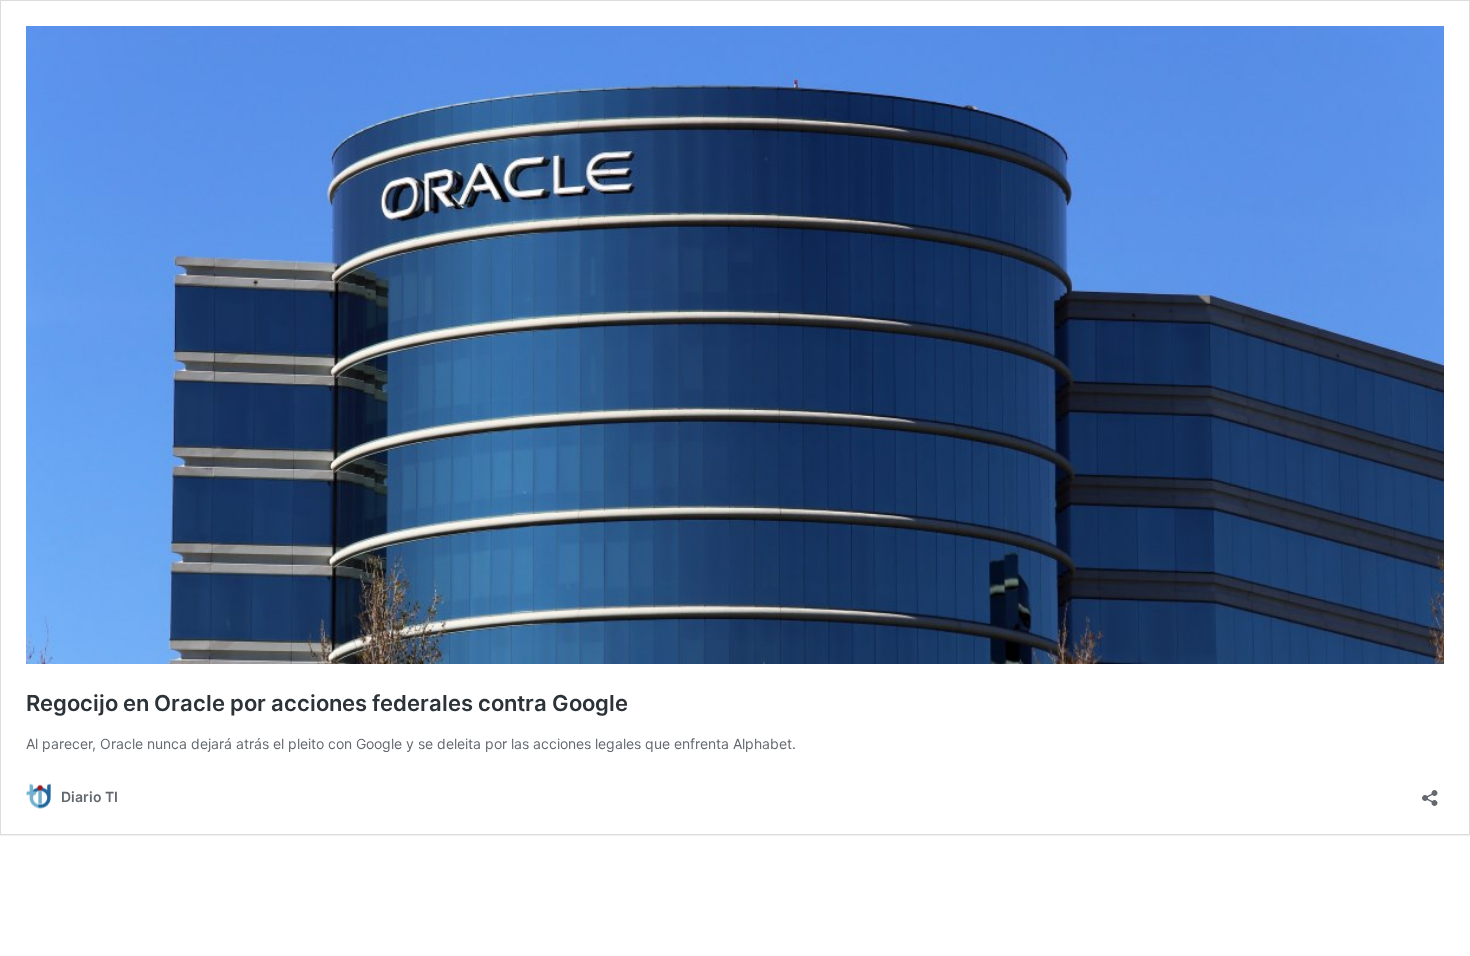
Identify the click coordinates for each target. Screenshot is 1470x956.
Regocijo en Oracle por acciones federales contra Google (327, 703)
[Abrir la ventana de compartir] (1430, 791)
